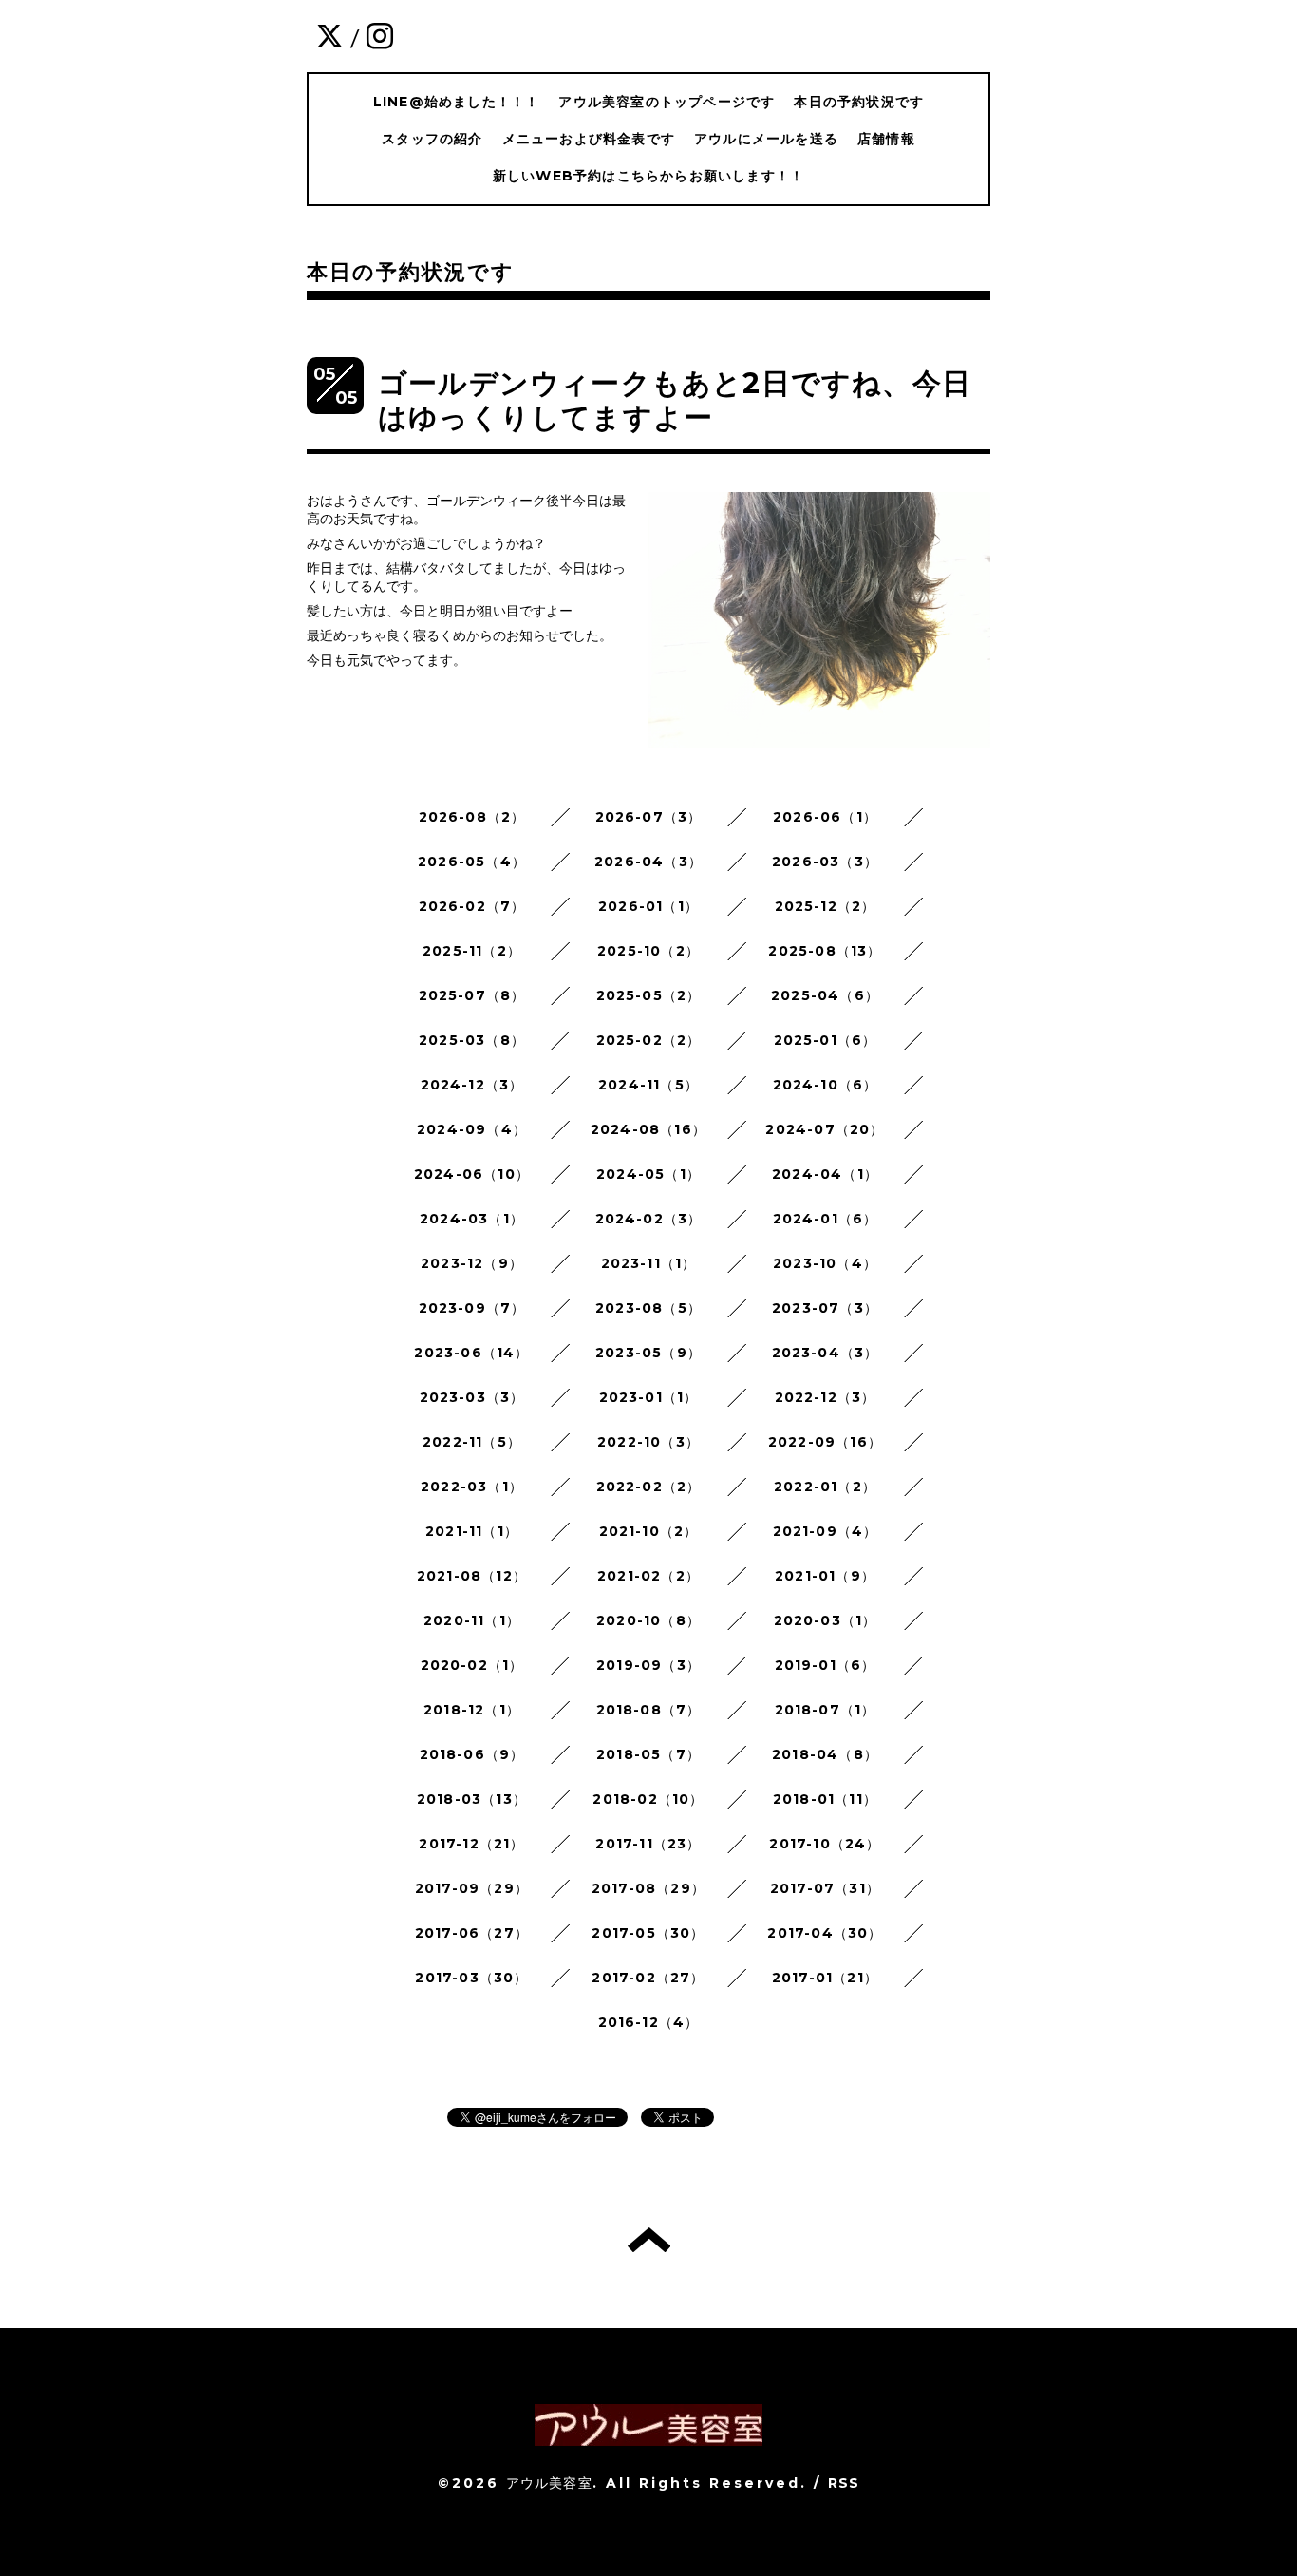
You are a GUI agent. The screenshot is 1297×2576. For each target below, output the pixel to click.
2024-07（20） (825, 1129)
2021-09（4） (826, 1531)
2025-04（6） (825, 995)
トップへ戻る (649, 2240)
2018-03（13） (472, 1799)
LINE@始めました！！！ (457, 102)
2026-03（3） (825, 862)
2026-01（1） (648, 906)
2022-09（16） (825, 1442)
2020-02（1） (472, 1665)
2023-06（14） (471, 1353)
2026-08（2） (472, 817)
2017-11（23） (648, 1844)
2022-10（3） (648, 1442)
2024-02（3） (649, 1219)
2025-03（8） (472, 1040)
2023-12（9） (472, 1263)
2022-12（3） (826, 1397)
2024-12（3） (472, 1085)
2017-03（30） (471, 1978)
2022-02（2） (649, 1487)
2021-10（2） (649, 1531)
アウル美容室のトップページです (667, 102)
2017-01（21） (825, 1978)
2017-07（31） (825, 1888)
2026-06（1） (825, 817)
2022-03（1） (472, 1487)
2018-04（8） (825, 1754)
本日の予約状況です (859, 102)
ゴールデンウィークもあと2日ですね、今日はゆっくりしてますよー (675, 400)
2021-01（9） (825, 1576)
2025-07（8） (472, 995)
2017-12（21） (471, 1844)
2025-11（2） (472, 951)
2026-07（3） (649, 817)
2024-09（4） (472, 1129)
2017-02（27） (648, 1978)
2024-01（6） (826, 1219)
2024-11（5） (648, 1085)
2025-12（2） (826, 906)
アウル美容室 (549, 2483)
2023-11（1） (649, 1263)
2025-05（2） (649, 995)
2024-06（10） (472, 1174)
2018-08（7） (649, 1710)
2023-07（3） (825, 1308)
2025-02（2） (649, 1040)
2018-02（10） (648, 1799)
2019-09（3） (648, 1665)
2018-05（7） (648, 1754)
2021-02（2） (648, 1576)
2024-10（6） (826, 1085)
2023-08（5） (648, 1308)
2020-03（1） (826, 1620)
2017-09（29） (472, 1888)
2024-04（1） (825, 1174)
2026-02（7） (472, 906)
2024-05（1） (648, 1174)
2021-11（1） (472, 1531)
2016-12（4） (649, 2022)
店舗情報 (886, 139)
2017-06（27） (472, 1933)
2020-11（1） (472, 1620)
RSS (844, 2483)
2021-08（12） (472, 1576)
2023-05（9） (648, 1353)
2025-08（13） (825, 951)
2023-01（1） (649, 1397)
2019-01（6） (826, 1665)
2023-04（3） (826, 1353)
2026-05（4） (472, 862)
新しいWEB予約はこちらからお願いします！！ (648, 176)
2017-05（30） (648, 1933)
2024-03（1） (472, 1219)
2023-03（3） (472, 1397)
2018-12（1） (472, 1710)
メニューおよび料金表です (589, 139)
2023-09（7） (472, 1308)
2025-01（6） (826, 1040)
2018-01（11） (825, 1799)
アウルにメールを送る (766, 139)
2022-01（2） (825, 1487)
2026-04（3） (648, 862)
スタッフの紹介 (432, 139)
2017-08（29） (648, 1888)
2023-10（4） (825, 1263)
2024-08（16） (648, 1129)
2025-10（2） (648, 951)
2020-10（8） (648, 1620)
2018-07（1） (826, 1710)
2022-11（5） (472, 1442)
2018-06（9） (472, 1754)
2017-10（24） (825, 1844)
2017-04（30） (825, 1933)
